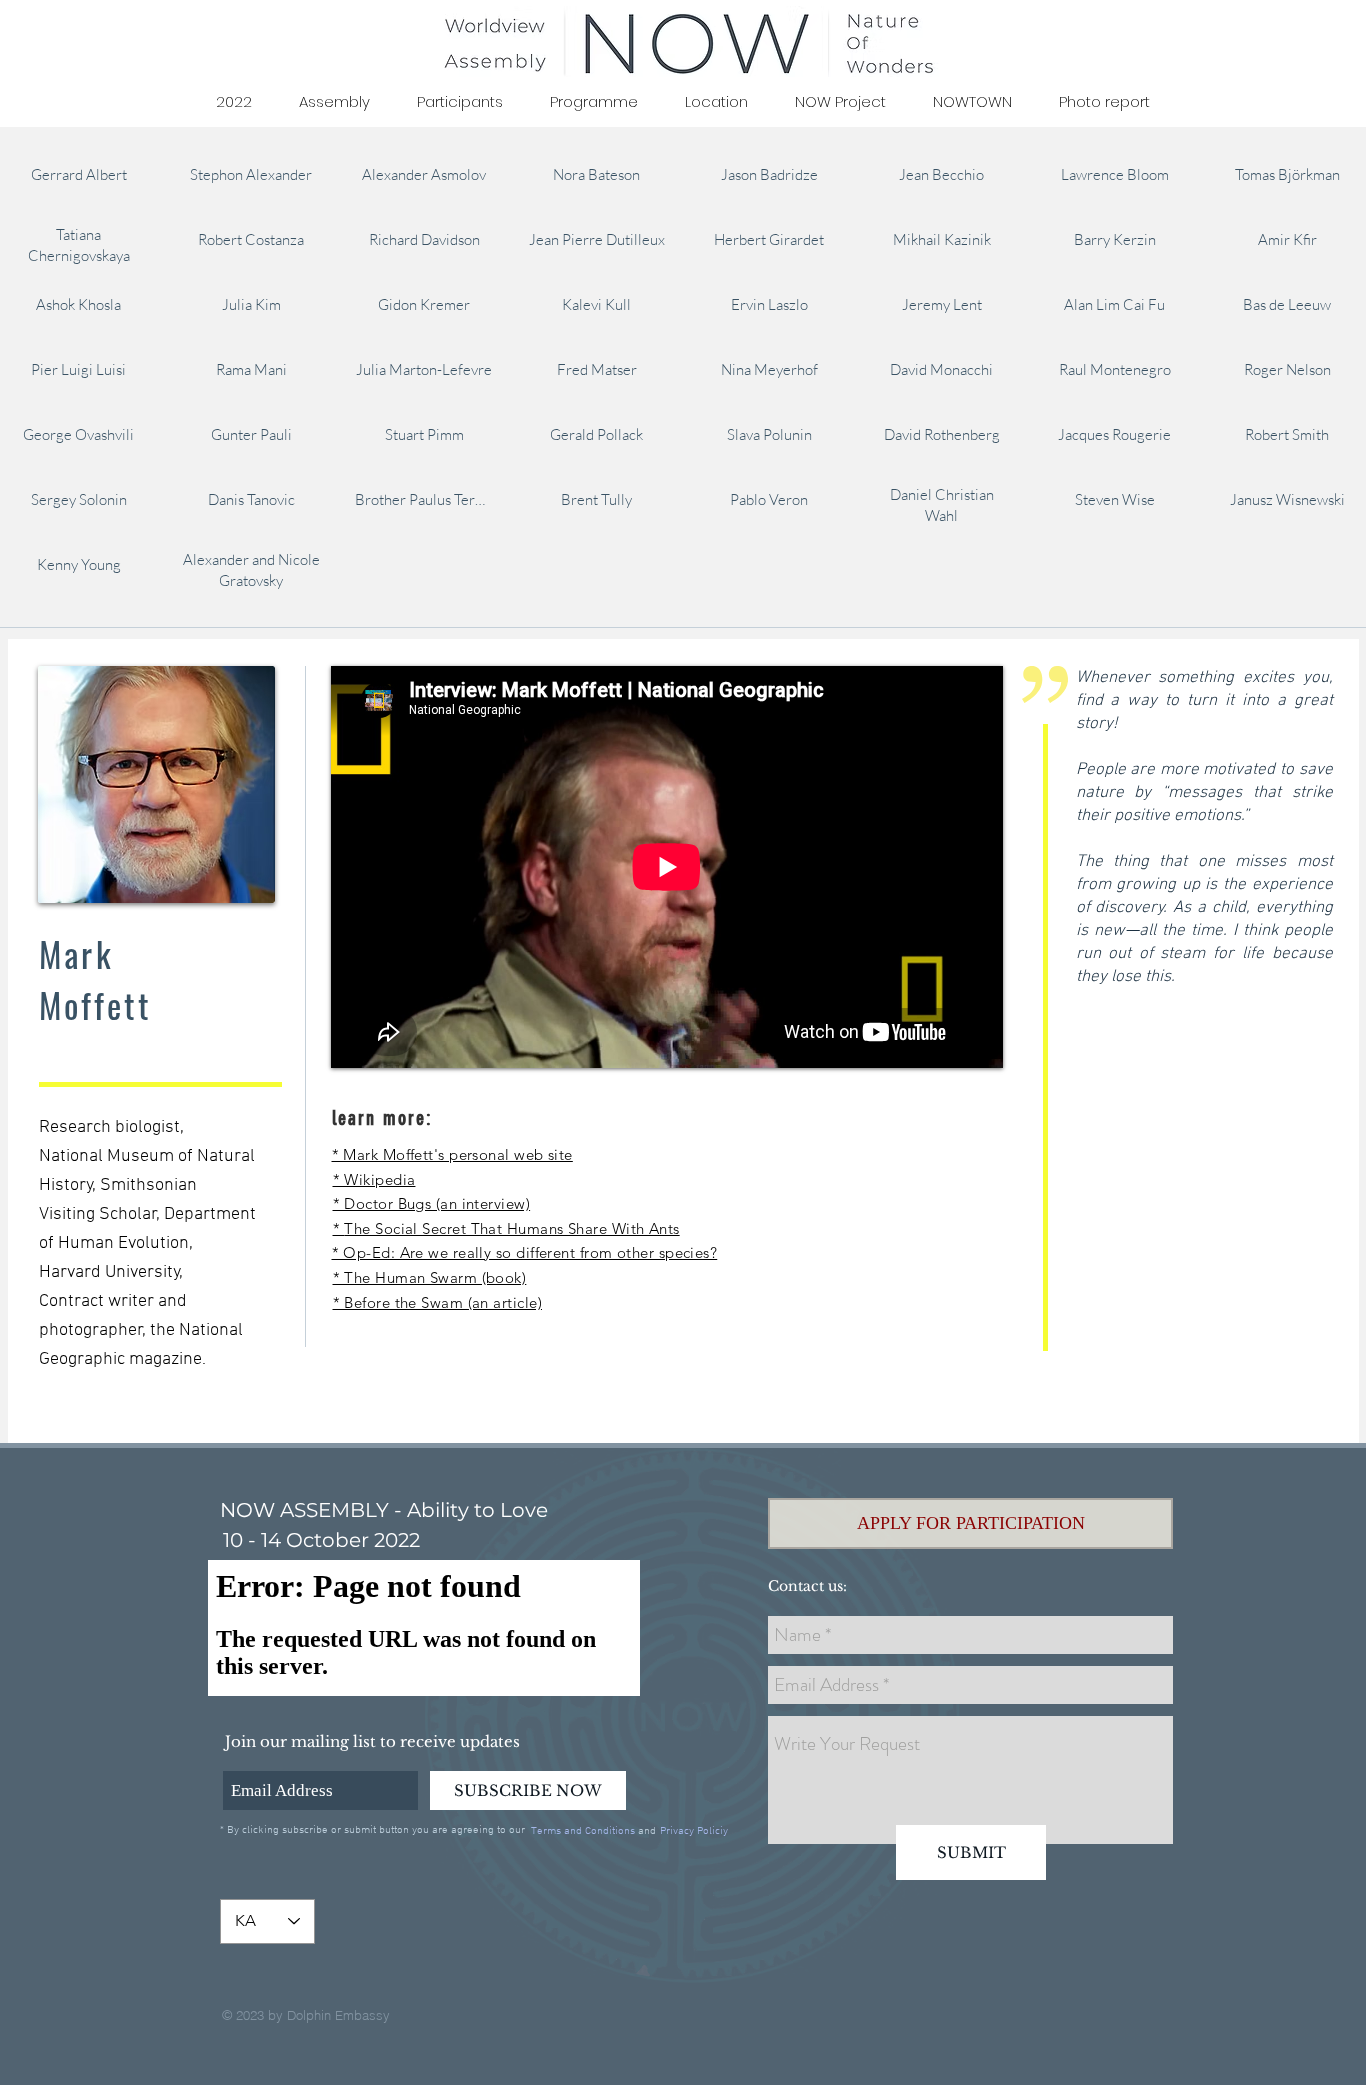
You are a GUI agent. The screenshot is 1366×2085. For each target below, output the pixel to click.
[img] (79, 174)
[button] (970, 1523)
